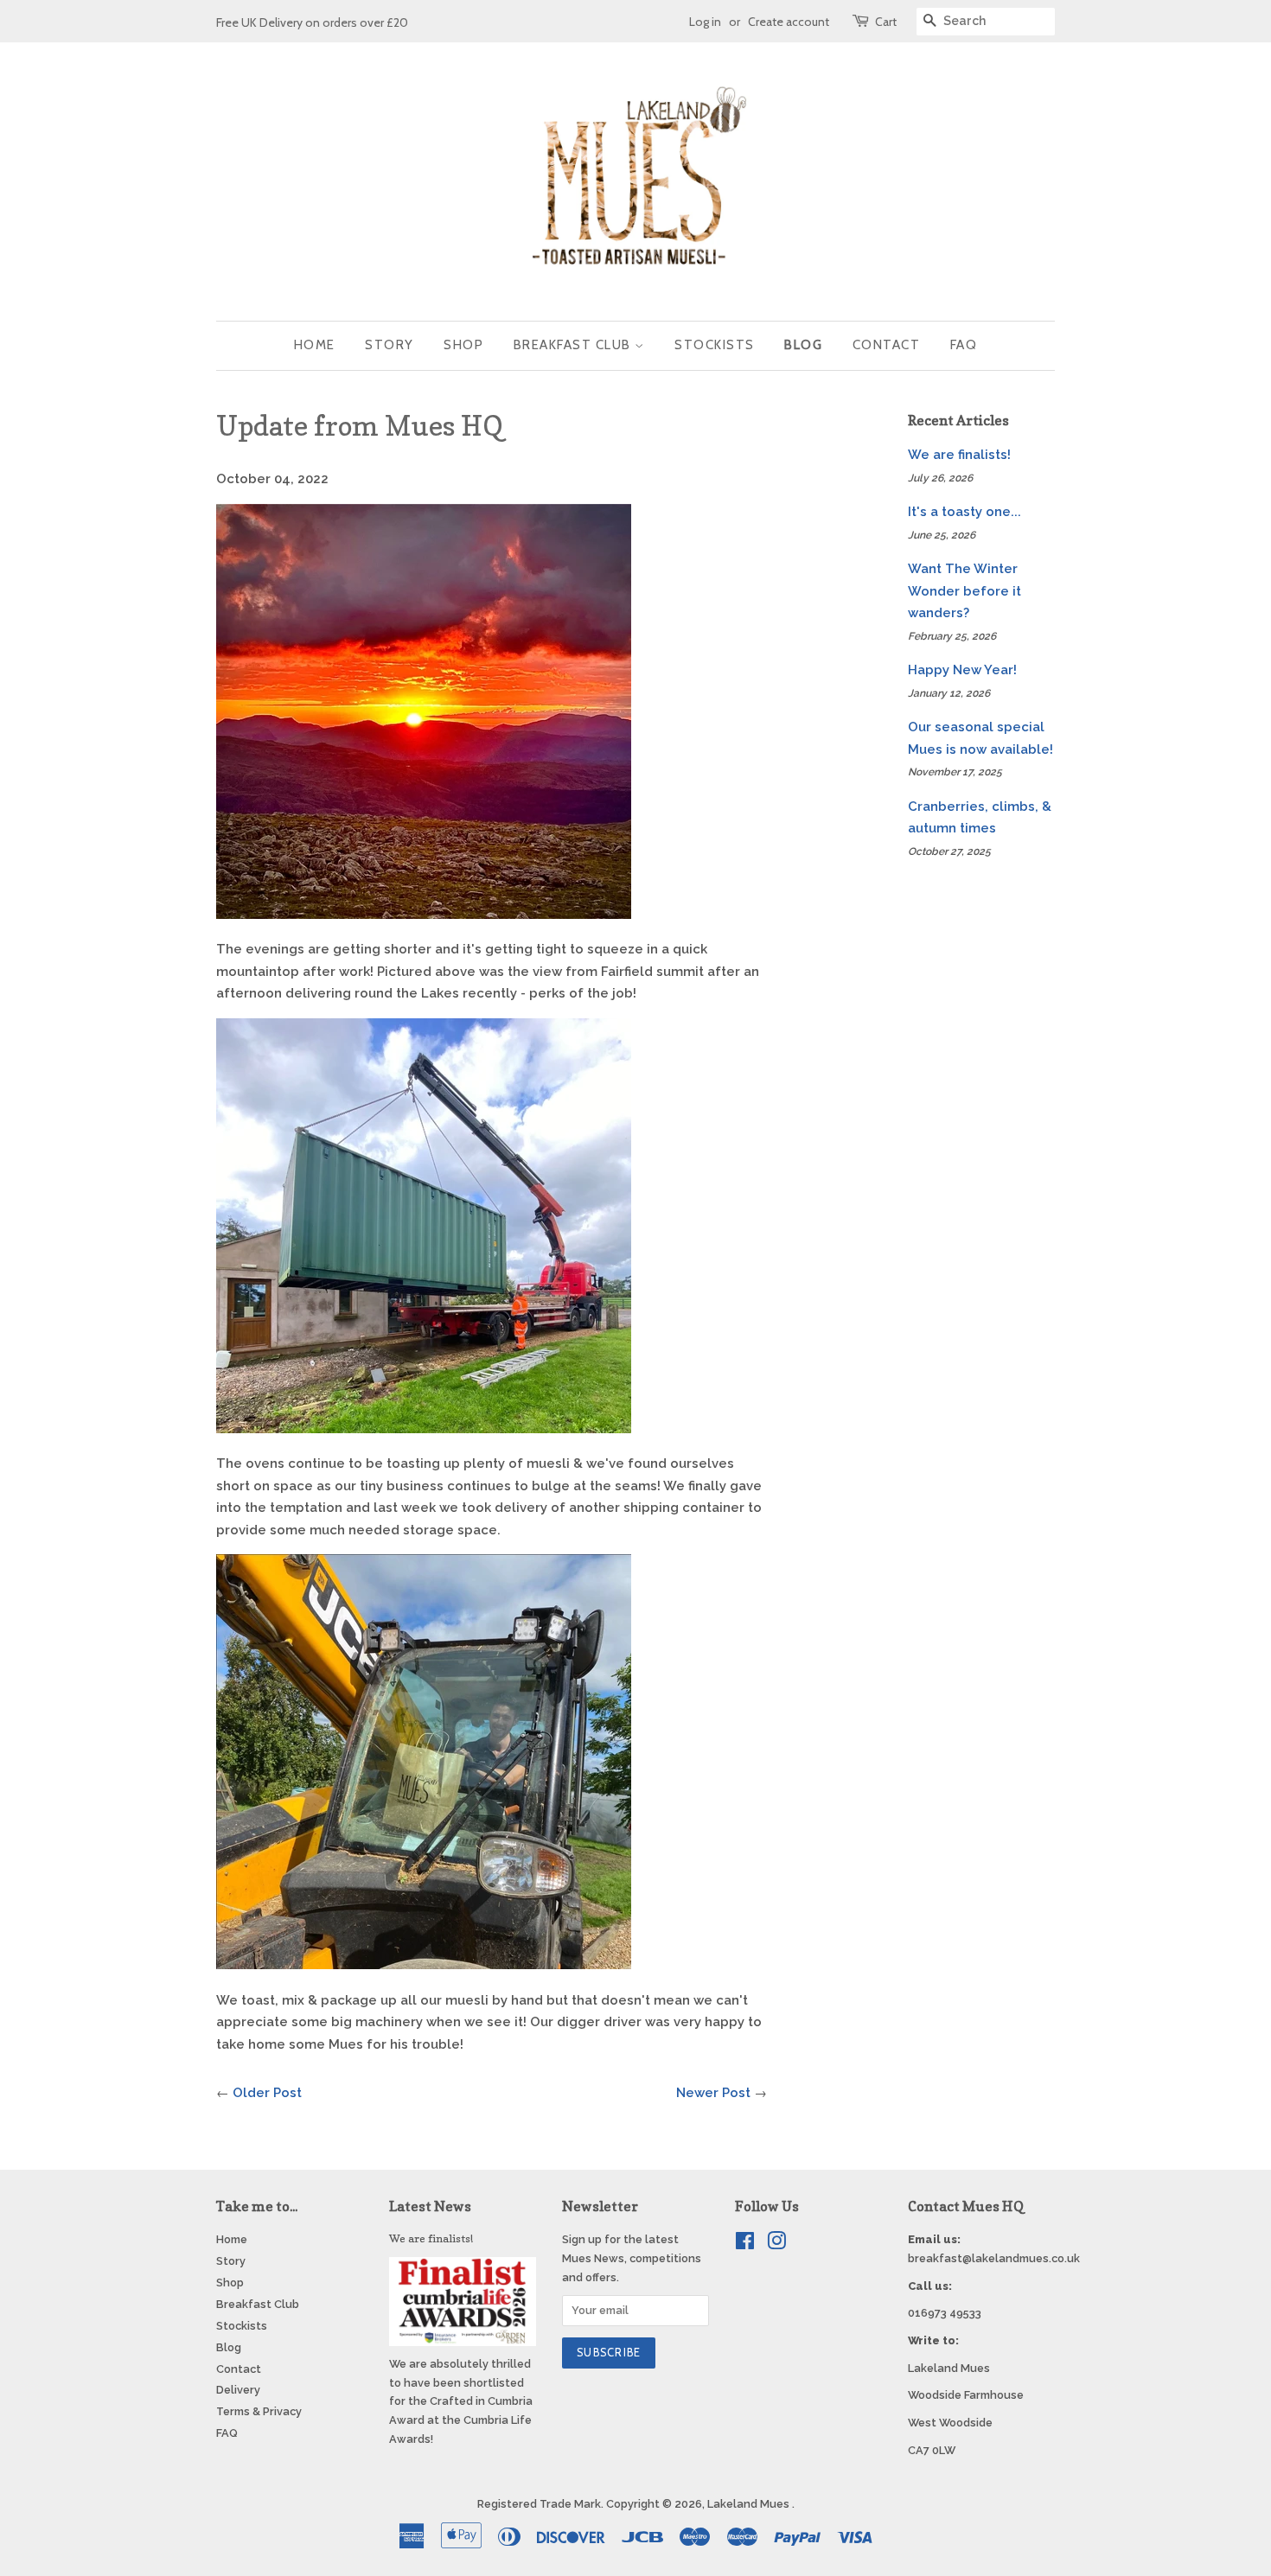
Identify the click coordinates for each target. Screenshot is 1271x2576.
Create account (789, 21)
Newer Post (713, 2093)
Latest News (430, 2206)
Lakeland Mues (750, 2504)
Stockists (715, 345)
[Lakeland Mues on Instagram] (776, 2244)
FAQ (964, 345)
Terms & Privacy (259, 2411)
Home (315, 345)
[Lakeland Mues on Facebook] (745, 2244)
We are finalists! (959, 455)
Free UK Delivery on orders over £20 (312, 22)
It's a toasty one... (964, 512)
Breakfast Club (575, 345)
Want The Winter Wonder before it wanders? (964, 591)
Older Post (267, 2093)
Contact (887, 345)
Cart (886, 21)
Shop (463, 345)
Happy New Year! (962, 670)
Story (390, 345)
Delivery (238, 2390)
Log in (705, 21)
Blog (803, 345)
